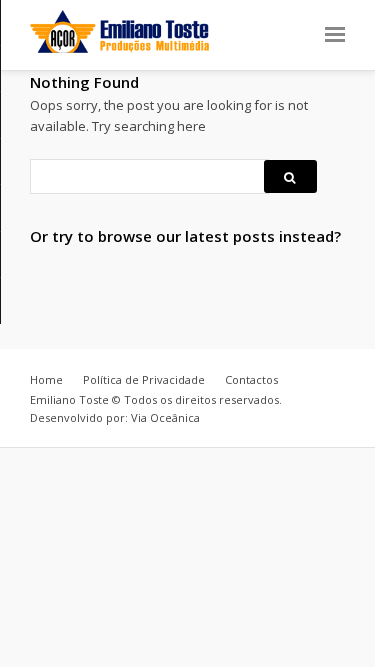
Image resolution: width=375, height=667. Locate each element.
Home (46, 379)
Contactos (251, 379)
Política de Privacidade (144, 379)
